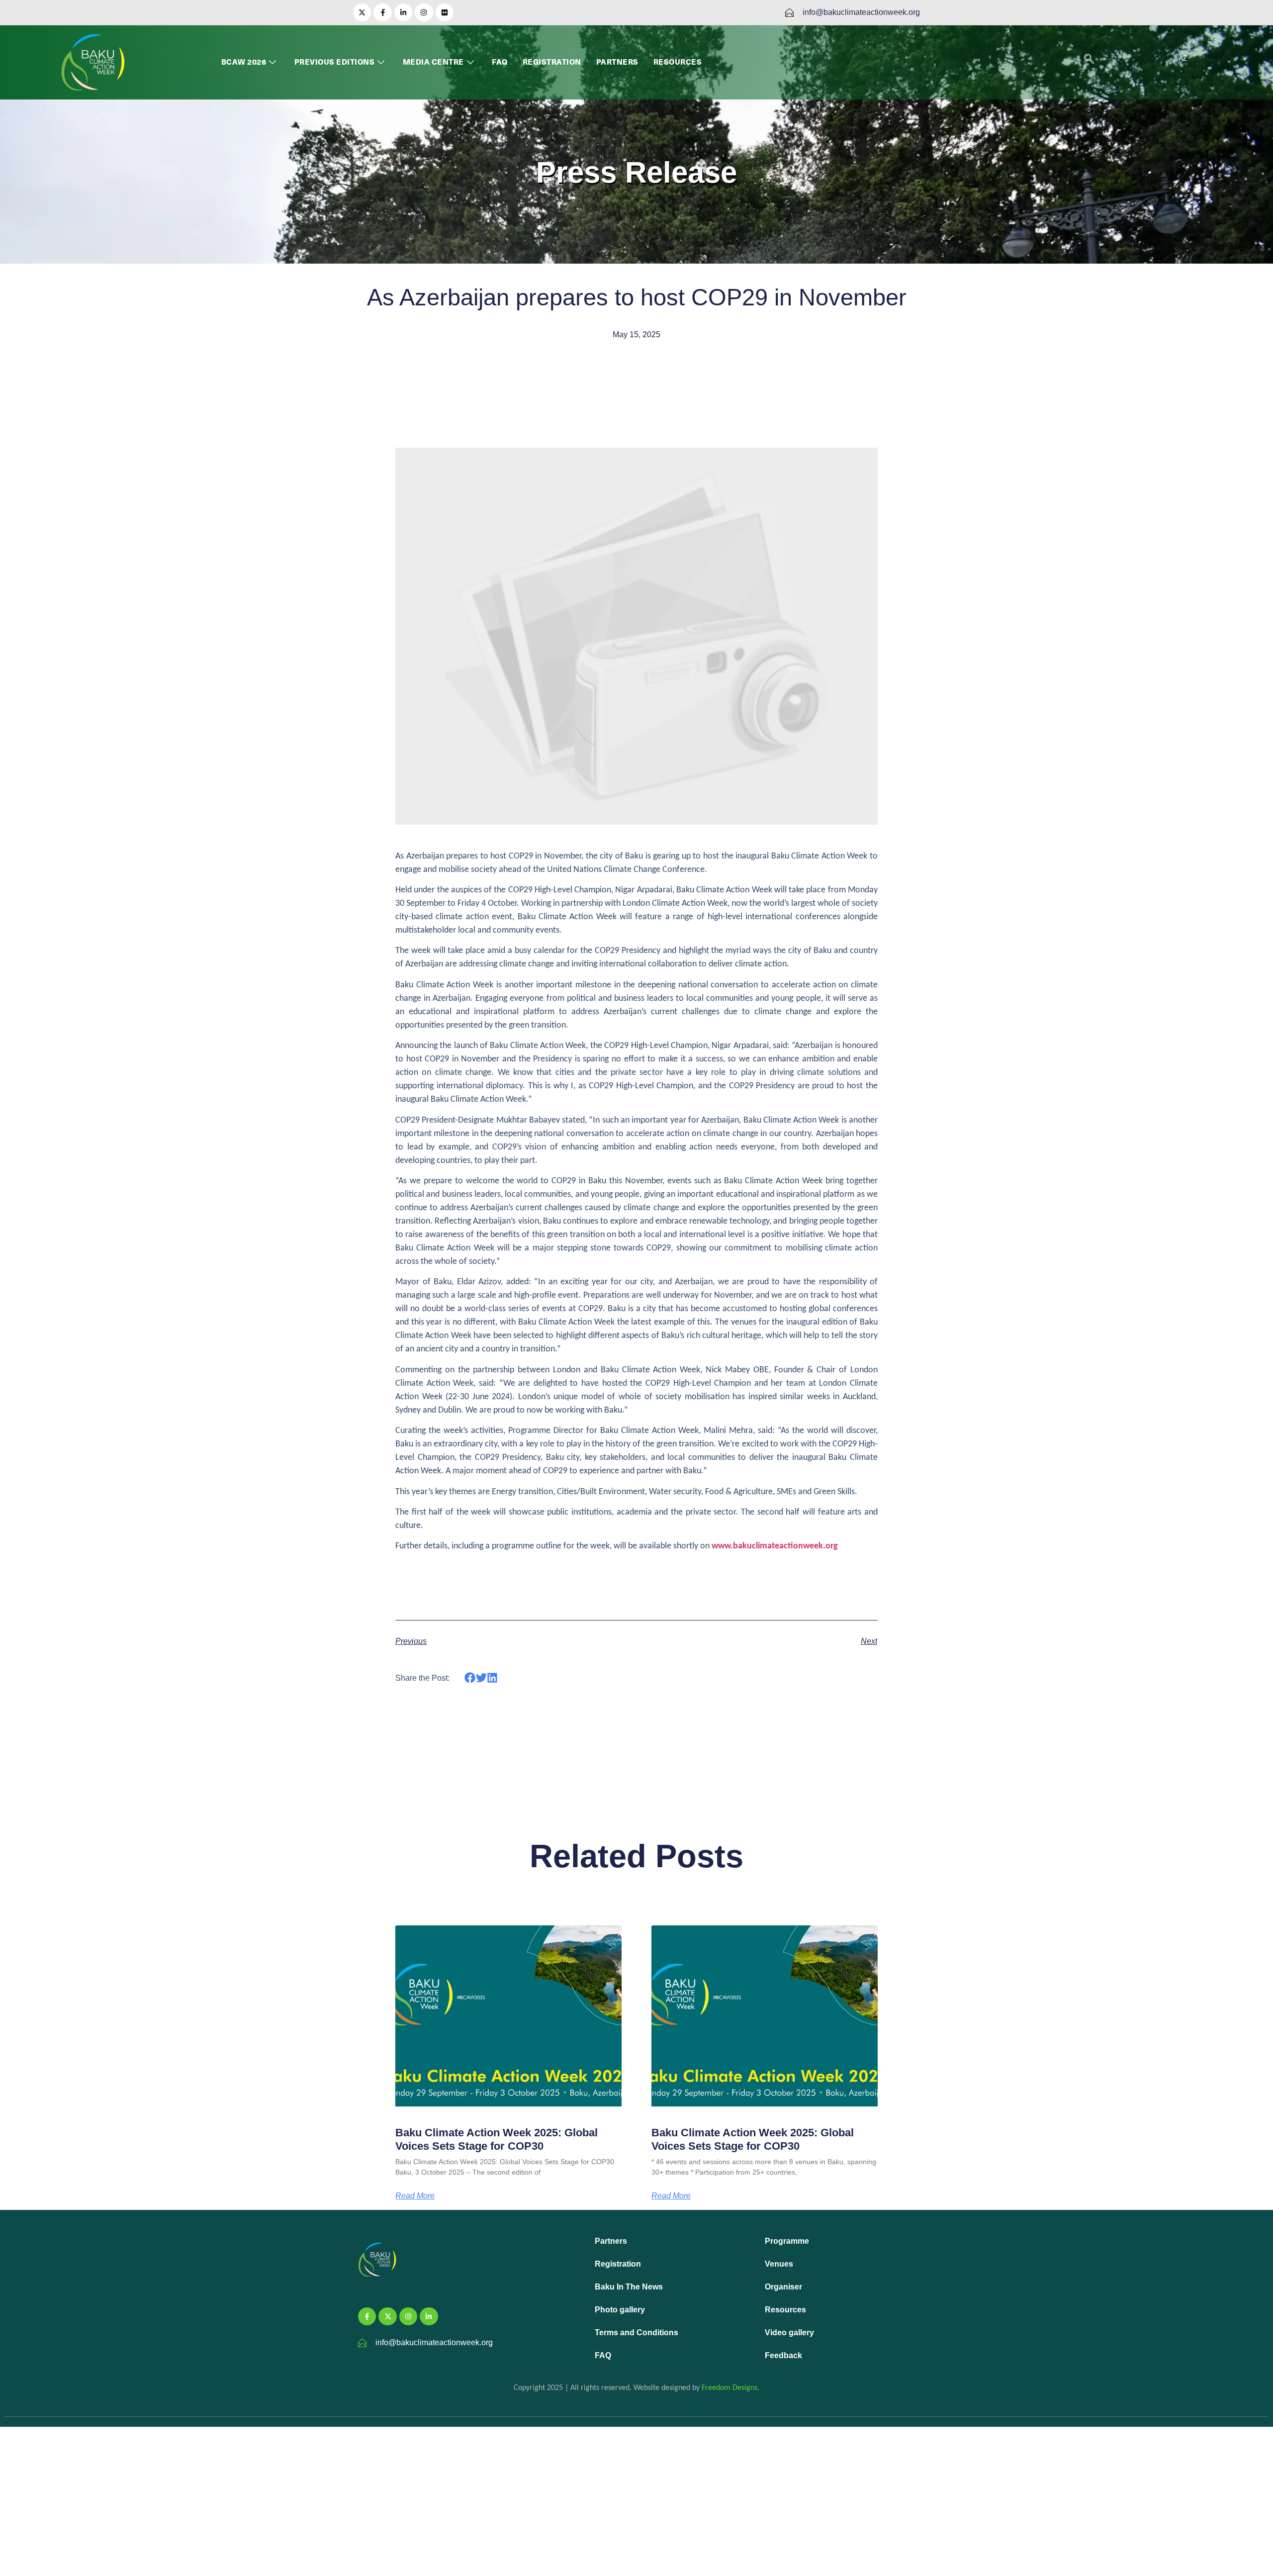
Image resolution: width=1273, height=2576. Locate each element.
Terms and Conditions (636, 2333)
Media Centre (433, 62)
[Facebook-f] (382, 12)
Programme (787, 2241)
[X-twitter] (362, 12)
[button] (470, 1678)
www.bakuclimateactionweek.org (775, 1546)
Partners (617, 62)
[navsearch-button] (1089, 60)
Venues (779, 2264)
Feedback (783, 2355)
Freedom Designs (729, 2388)
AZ (1183, 59)
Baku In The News (629, 2287)
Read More (415, 2196)
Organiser (783, 2287)
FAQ (500, 62)
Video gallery (789, 2333)
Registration (552, 62)
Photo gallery (620, 2310)
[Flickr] (445, 12)
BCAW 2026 (244, 62)
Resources (678, 62)
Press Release (636, 172)
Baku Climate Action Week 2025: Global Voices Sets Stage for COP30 (497, 2139)
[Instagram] (424, 12)
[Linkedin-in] (403, 12)
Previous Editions (335, 62)
